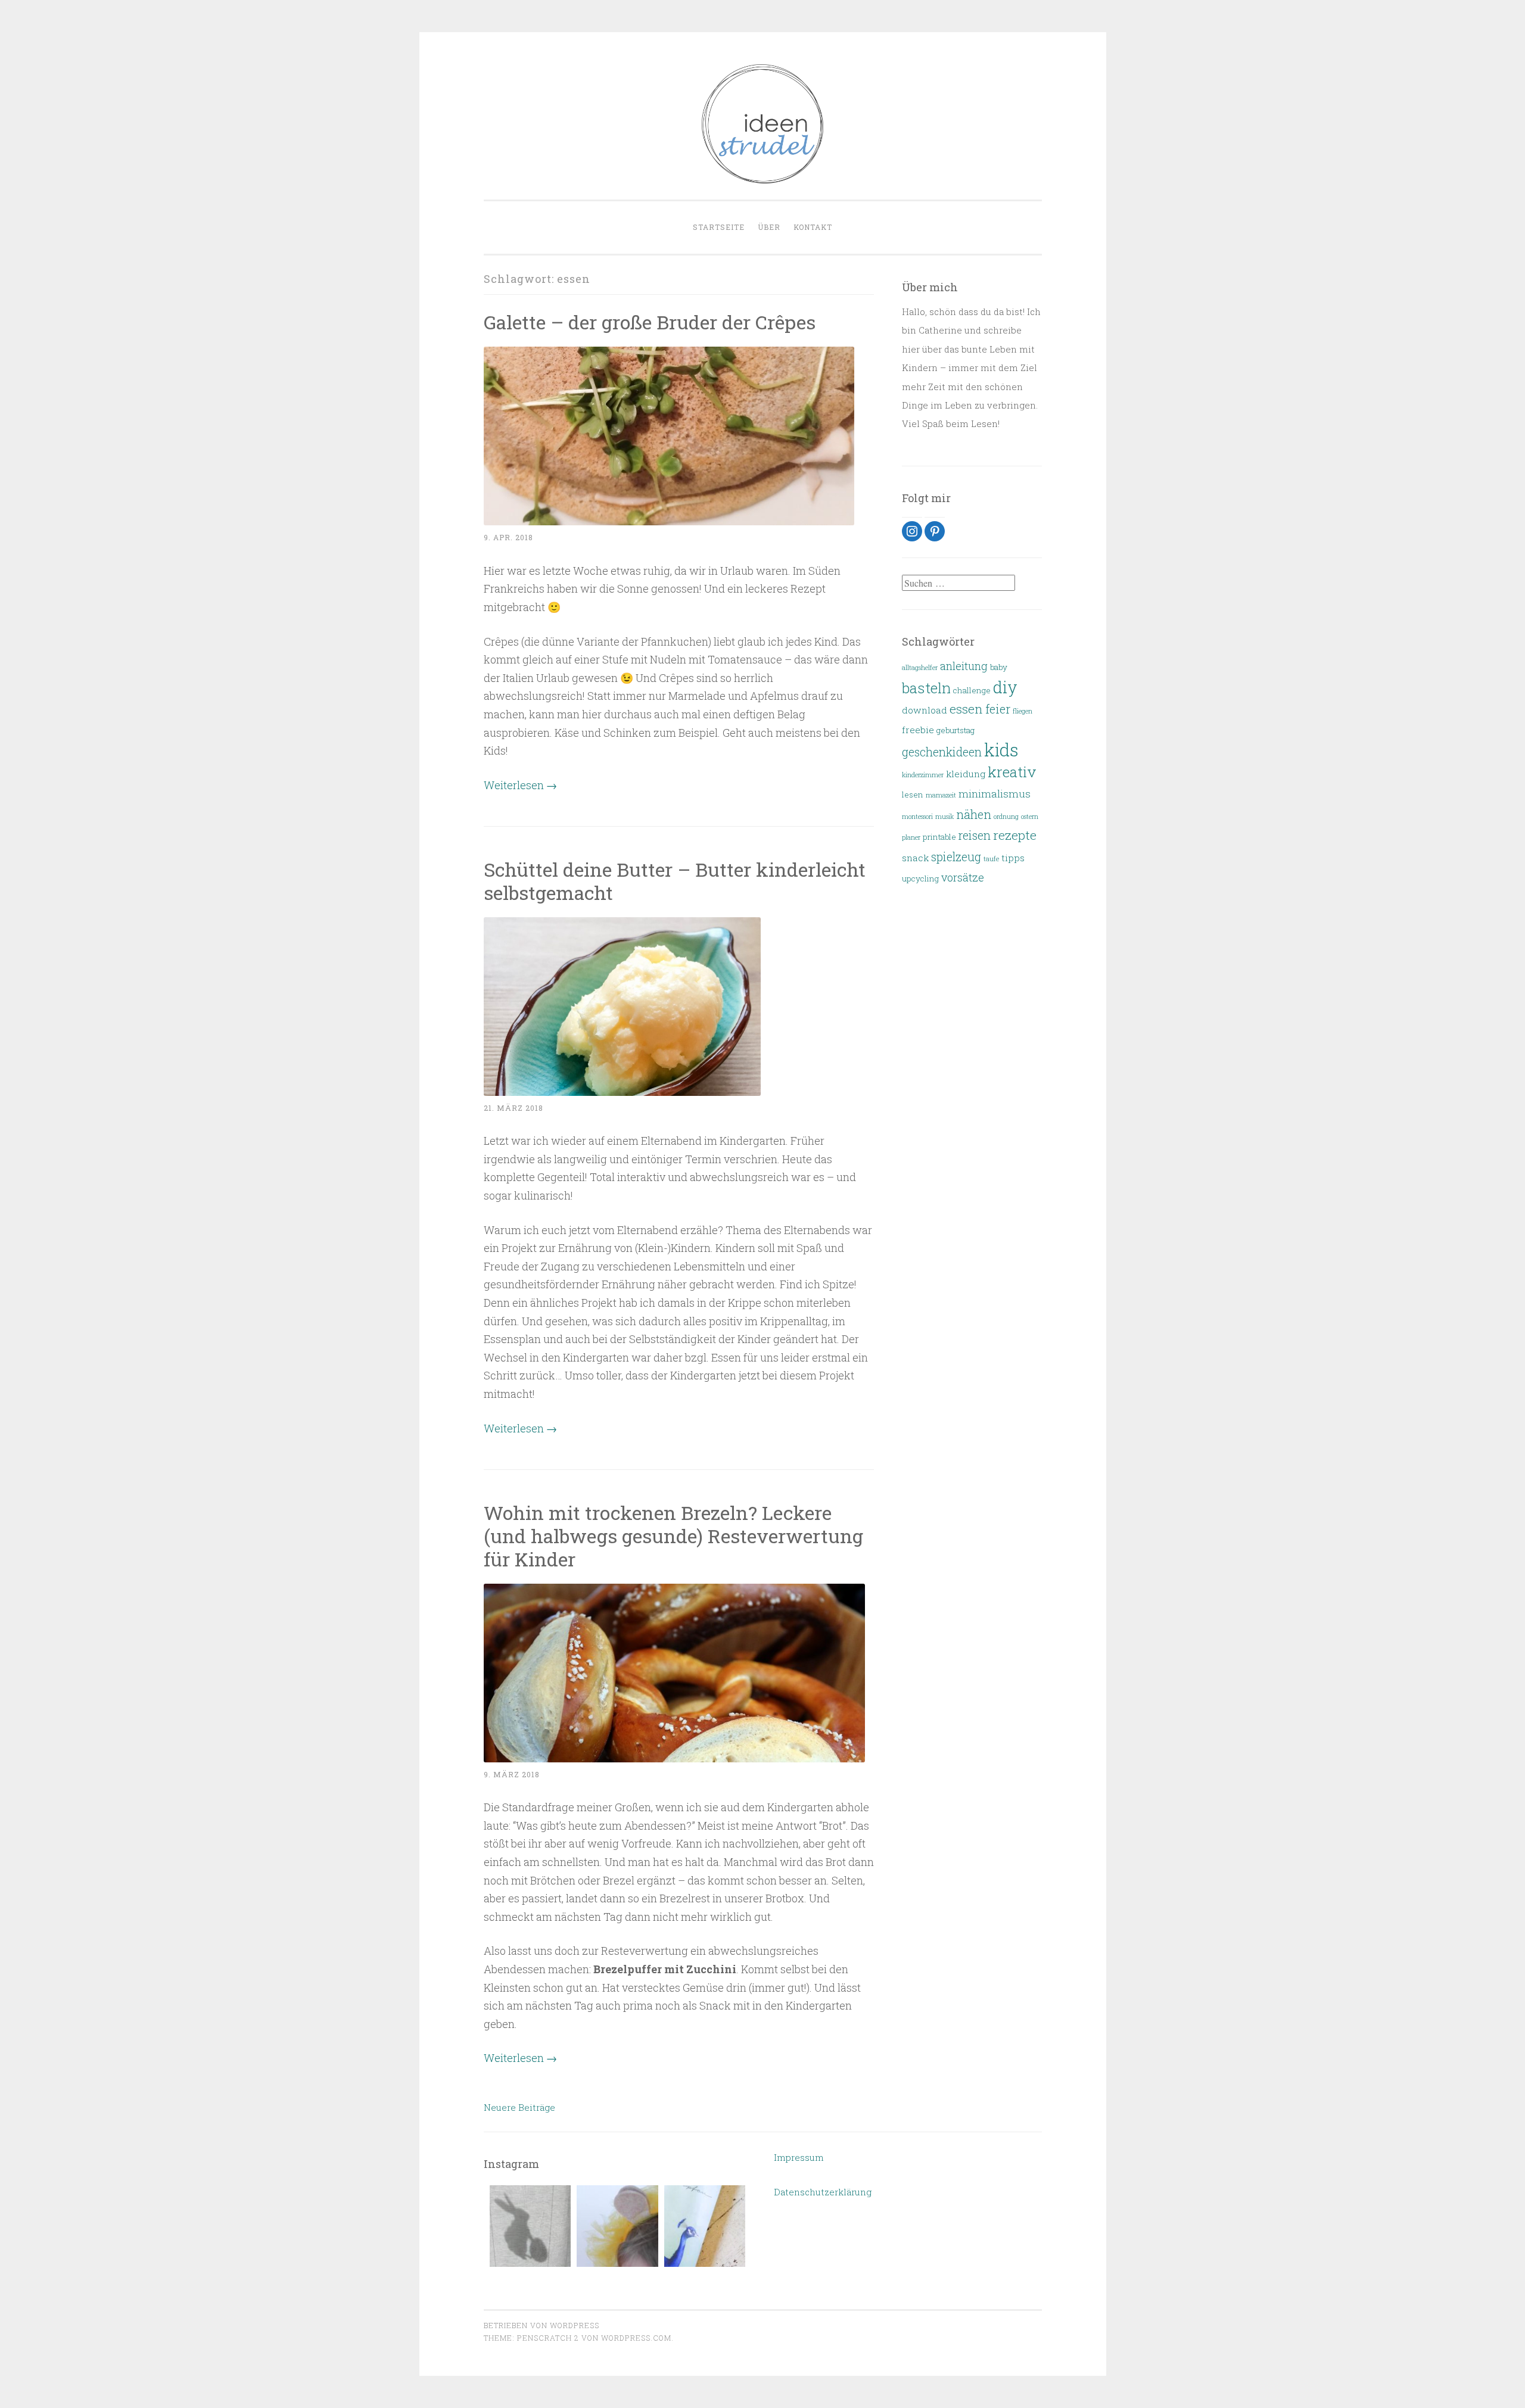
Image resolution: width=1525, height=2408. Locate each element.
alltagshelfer (920, 668)
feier (998, 709)
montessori (917, 817)
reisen (975, 835)
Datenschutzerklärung (823, 2192)
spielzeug (956, 857)
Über (769, 227)
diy (1005, 687)
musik (944, 817)
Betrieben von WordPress (541, 2325)
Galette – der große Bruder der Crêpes (650, 322)
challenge (972, 690)
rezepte (1015, 835)
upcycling (920, 879)
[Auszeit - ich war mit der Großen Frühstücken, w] (705, 2226)
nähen (974, 814)
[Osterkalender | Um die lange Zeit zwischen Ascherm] (530, 2226)
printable (939, 837)
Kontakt (813, 227)
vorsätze (963, 877)
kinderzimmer (923, 775)
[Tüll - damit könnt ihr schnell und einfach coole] (617, 2226)
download (925, 710)
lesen (913, 795)
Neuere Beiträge (519, 2107)
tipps (1013, 858)
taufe (991, 859)
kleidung (966, 774)
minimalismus (995, 794)
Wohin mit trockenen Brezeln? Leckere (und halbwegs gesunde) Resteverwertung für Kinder (673, 1536)
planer (911, 837)
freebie (918, 730)
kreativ (1012, 772)
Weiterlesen (520, 785)
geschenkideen (942, 752)
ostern (1030, 817)
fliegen (1023, 711)
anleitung (964, 666)
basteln (926, 688)
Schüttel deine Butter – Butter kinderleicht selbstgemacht (675, 881)
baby (999, 667)
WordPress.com (636, 2338)
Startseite (719, 227)
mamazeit (941, 795)
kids (1001, 750)
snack (915, 858)
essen (966, 709)
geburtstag (956, 730)
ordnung (1006, 817)
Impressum (799, 2157)
